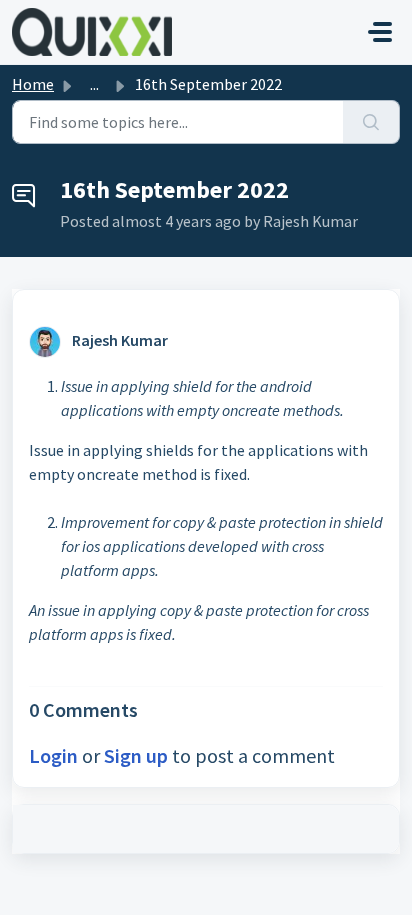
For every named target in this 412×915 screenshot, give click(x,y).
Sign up (136, 755)
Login (53, 755)
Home (33, 84)
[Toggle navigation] (380, 32)
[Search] (371, 122)
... (94, 84)
